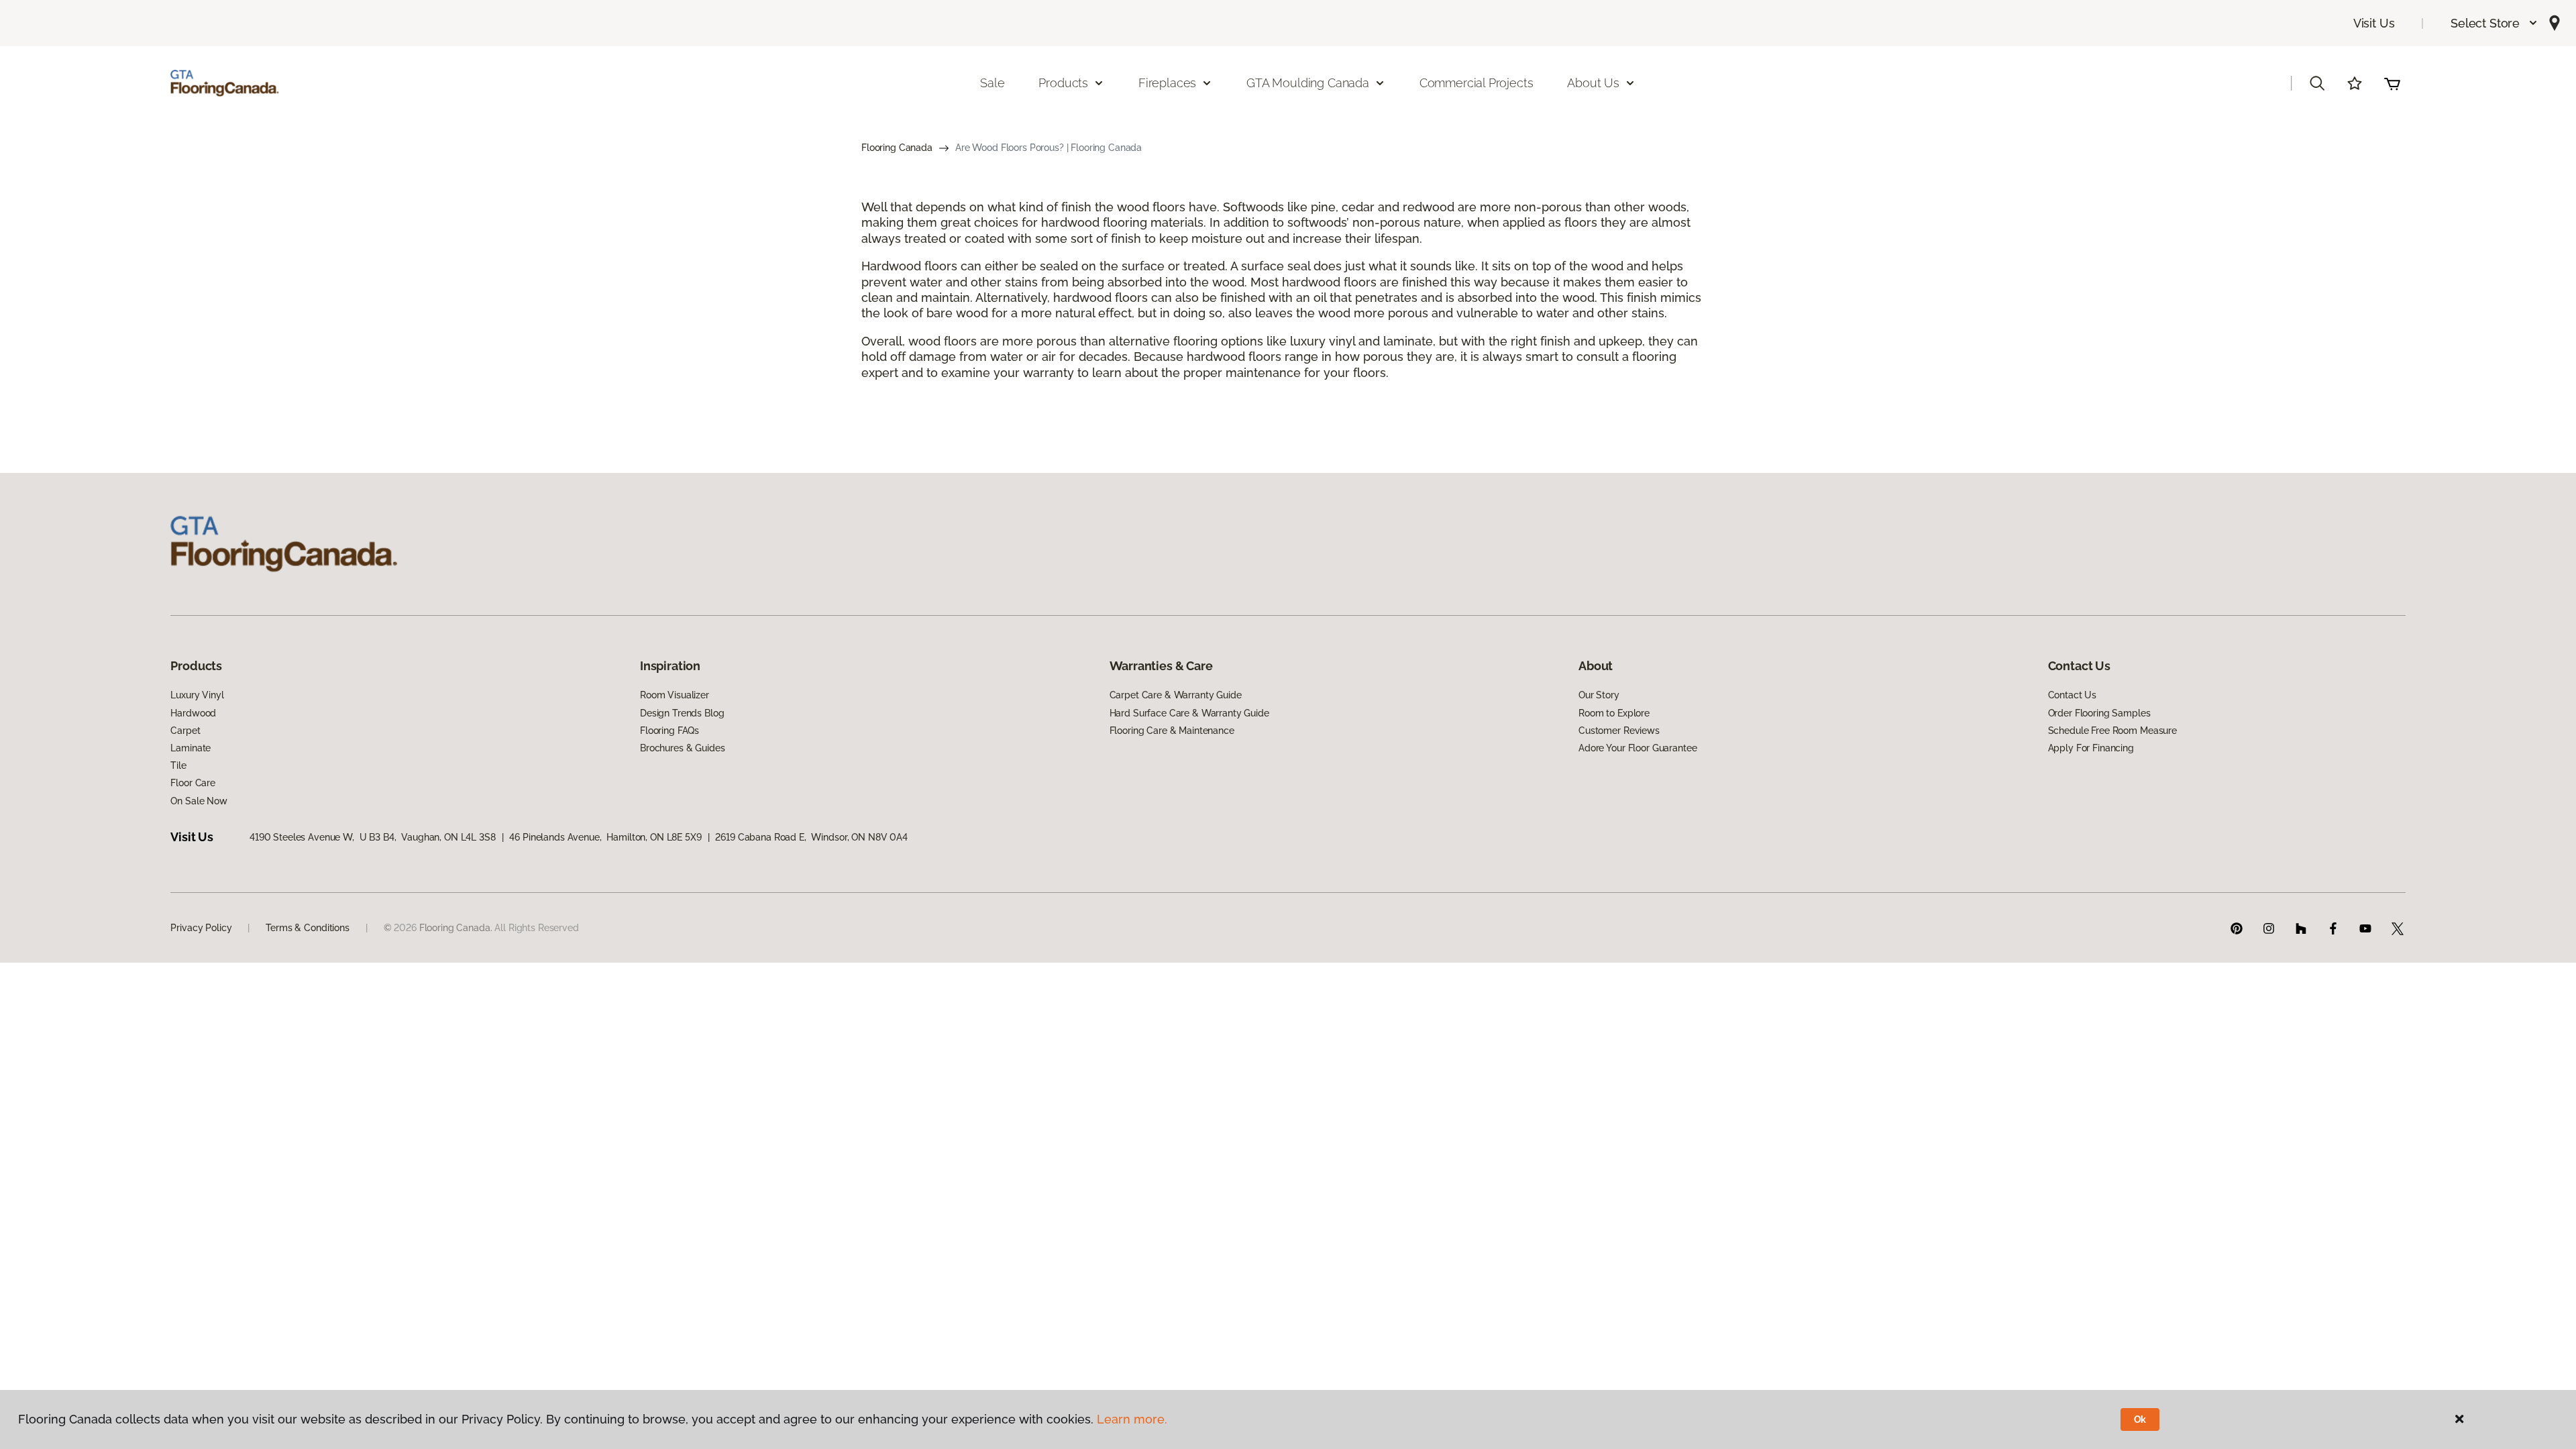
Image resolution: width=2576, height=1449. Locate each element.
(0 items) (2392, 83)
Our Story (1599, 695)
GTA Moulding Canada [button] (1308, 83)
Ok (2140, 1419)
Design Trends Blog (682, 713)
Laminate (191, 748)
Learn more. (1132, 1419)
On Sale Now (199, 801)
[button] (2494, 23)
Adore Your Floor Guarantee (1638, 748)
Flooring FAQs (669, 731)
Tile (178, 765)
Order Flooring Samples (2099, 713)
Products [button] (1063, 83)
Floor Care (193, 783)
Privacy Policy (201, 928)
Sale (992, 83)
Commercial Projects (1477, 83)
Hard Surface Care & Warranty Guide (1189, 713)
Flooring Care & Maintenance (1172, 731)
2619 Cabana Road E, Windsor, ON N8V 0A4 (811, 837)
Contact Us (2073, 695)
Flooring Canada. (456, 928)
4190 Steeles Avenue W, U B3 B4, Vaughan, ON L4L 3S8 (373, 837)
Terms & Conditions (307, 928)
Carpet (185, 731)
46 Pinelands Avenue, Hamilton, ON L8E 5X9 (605, 837)
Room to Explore (1614, 713)
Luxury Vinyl (197, 695)
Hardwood (193, 713)
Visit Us (2374, 23)
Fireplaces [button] (1167, 83)
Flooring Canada (897, 148)
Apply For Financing (2091, 748)
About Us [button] (1593, 83)
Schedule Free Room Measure (2112, 731)
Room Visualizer (675, 695)
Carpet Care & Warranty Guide (1176, 695)
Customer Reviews (1619, 731)
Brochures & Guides (682, 748)
